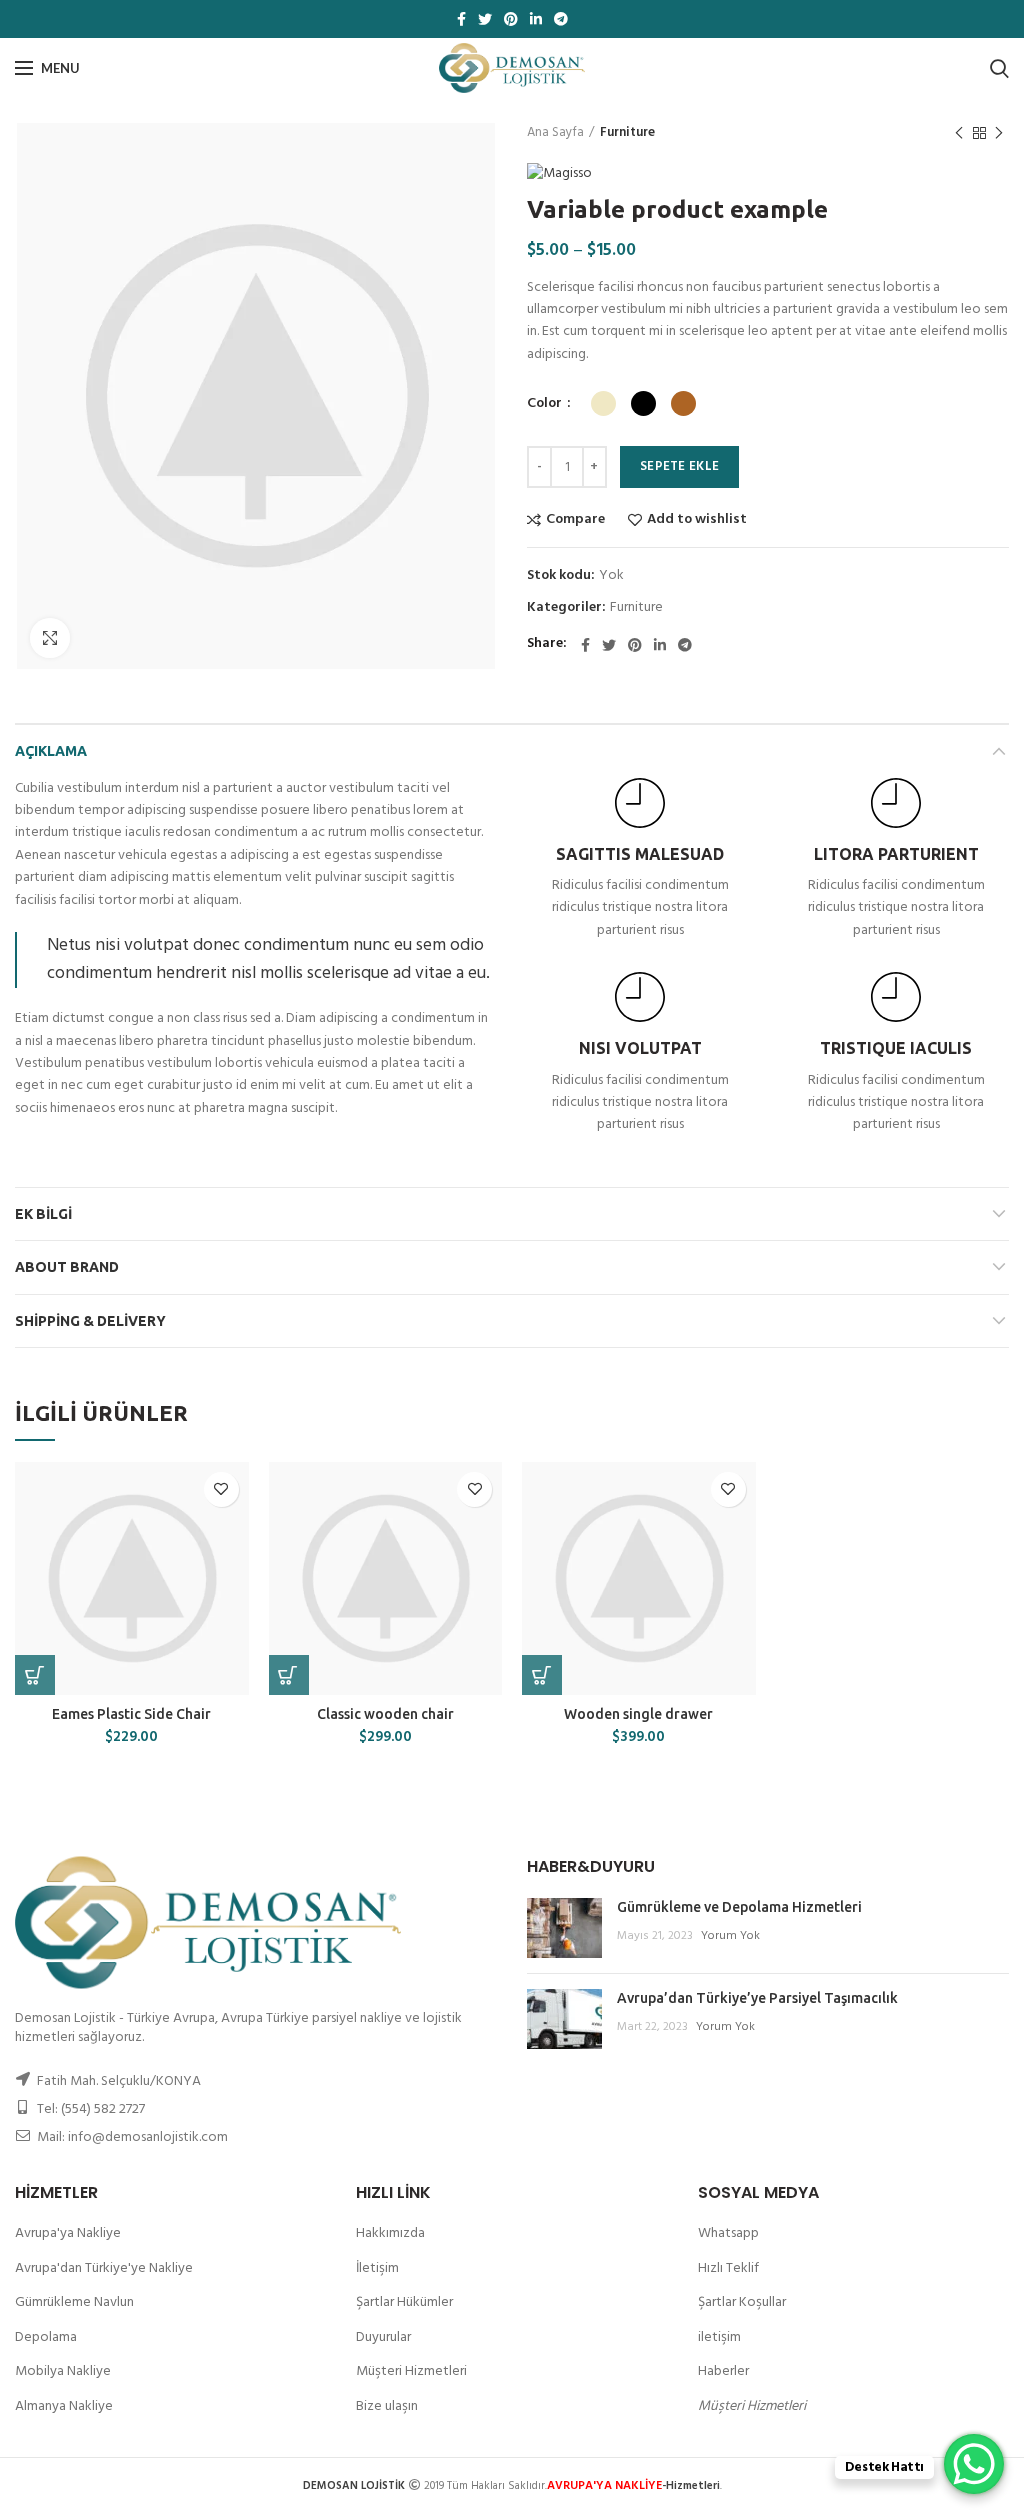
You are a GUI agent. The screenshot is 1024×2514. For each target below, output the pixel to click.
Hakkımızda (390, 2233)
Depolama (46, 2337)
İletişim (377, 2268)
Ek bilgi (43, 1214)
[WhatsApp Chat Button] (974, 2464)
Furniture (627, 133)
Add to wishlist (697, 520)
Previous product (959, 133)
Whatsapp (728, 2233)
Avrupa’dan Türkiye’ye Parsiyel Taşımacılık (757, 1998)
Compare (575, 520)
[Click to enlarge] (50, 638)
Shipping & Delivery (90, 1321)
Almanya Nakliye (64, 2406)
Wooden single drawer (638, 1714)
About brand (67, 1267)
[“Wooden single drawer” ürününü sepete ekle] (542, 1675)
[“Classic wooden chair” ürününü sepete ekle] (289, 1675)
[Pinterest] (511, 19)
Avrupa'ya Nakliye (68, 2233)
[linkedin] (536, 19)
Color (546, 404)
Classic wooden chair (385, 1714)
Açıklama (51, 751)
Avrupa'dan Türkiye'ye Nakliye (104, 2268)
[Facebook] (461, 19)
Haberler (723, 2371)
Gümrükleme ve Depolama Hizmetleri (739, 1907)
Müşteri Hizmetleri (411, 2371)
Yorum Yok (730, 1936)
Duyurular (383, 2337)
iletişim (719, 2337)
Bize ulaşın (387, 2406)
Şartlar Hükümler (404, 2302)
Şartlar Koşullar (742, 2302)
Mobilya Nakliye (63, 2371)
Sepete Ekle (679, 466)
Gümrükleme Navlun (74, 2302)
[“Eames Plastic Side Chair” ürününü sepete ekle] (35, 1675)
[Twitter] (485, 19)
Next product (999, 133)
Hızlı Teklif (728, 2268)
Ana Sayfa (555, 133)
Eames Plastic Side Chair (131, 1714)
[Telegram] (561, 19)
